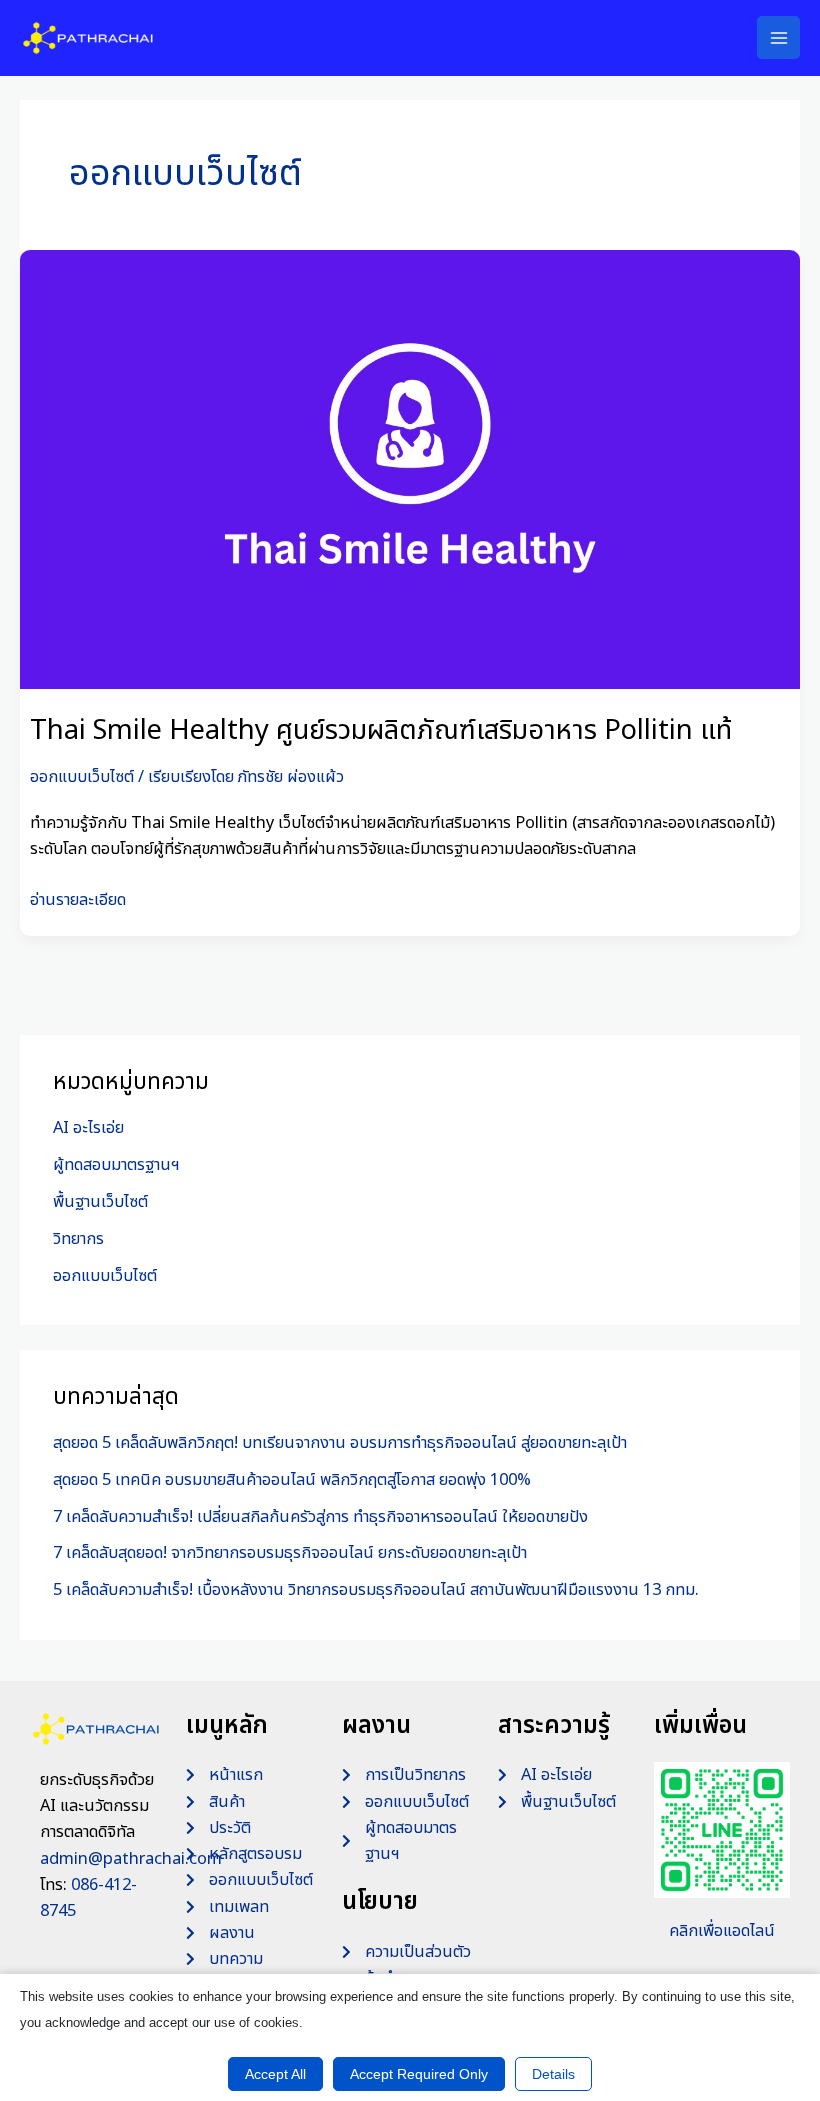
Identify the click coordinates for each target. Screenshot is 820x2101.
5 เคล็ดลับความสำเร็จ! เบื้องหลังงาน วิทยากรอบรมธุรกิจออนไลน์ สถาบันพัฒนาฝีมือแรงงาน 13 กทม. (376, 1590)
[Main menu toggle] (778, 37)
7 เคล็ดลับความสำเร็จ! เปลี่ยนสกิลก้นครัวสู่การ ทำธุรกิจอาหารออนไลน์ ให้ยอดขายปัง (320, 1517)
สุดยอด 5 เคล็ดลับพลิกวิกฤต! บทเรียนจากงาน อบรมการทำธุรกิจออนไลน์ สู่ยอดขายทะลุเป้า (340, 1443)
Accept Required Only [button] (419, 2074)
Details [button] (553, 2074)
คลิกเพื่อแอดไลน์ (722, 1931)
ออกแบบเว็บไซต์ (82, 777)
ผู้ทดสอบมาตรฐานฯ (116, 1165)
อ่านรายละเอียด (78, 899)
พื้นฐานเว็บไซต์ (100, 1202)
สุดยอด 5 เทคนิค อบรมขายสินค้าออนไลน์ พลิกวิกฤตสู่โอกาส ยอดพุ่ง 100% (292, 1480)
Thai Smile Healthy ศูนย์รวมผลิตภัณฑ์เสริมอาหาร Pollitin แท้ (381, 730)
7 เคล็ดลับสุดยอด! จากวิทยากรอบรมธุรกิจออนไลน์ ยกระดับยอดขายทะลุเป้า (290, 1553)
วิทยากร (78, 1239)
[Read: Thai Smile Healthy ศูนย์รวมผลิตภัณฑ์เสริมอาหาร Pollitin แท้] (410, 469)
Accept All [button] (275, 2074)
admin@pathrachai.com (131, 1859)
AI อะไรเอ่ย (88, 1128)
